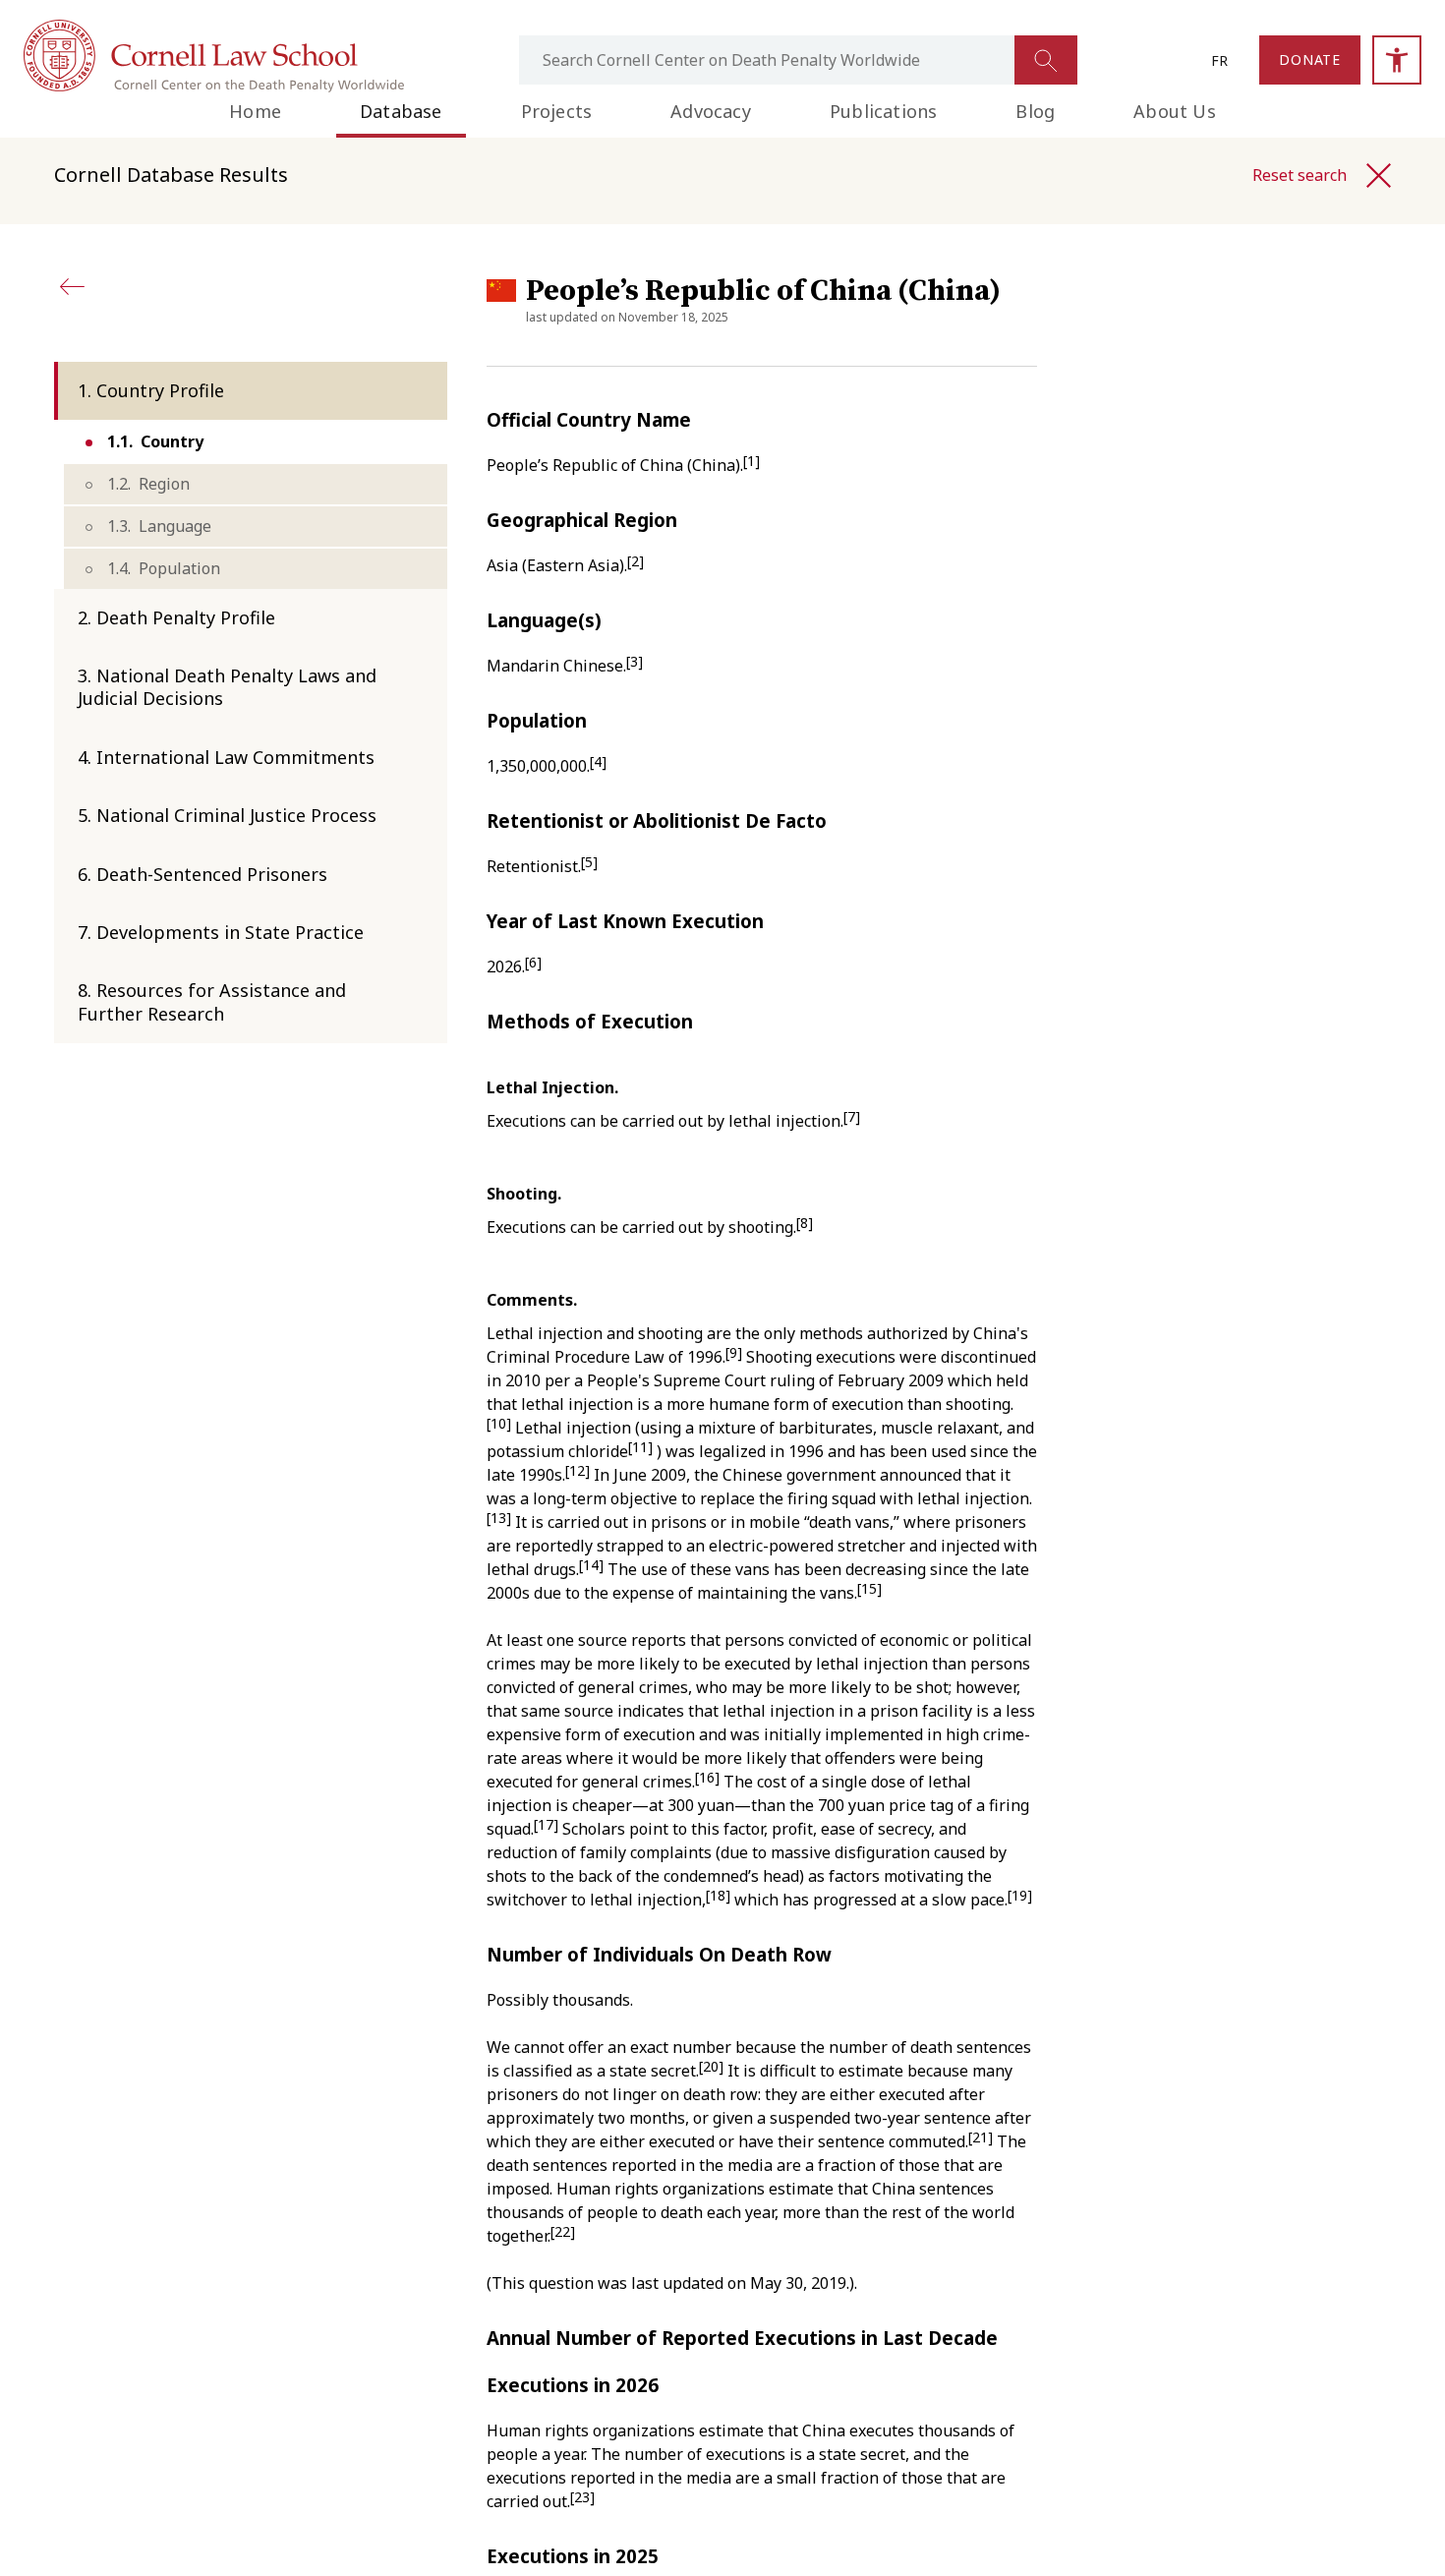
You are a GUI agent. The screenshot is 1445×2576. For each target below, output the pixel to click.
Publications (883, 111)
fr (1219, 60)
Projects (557, 111)
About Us (1175, 111)
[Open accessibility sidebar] (1397, 60)
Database (401, 111)
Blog (1035, 111)
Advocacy (711, 111)
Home (255, 111)
